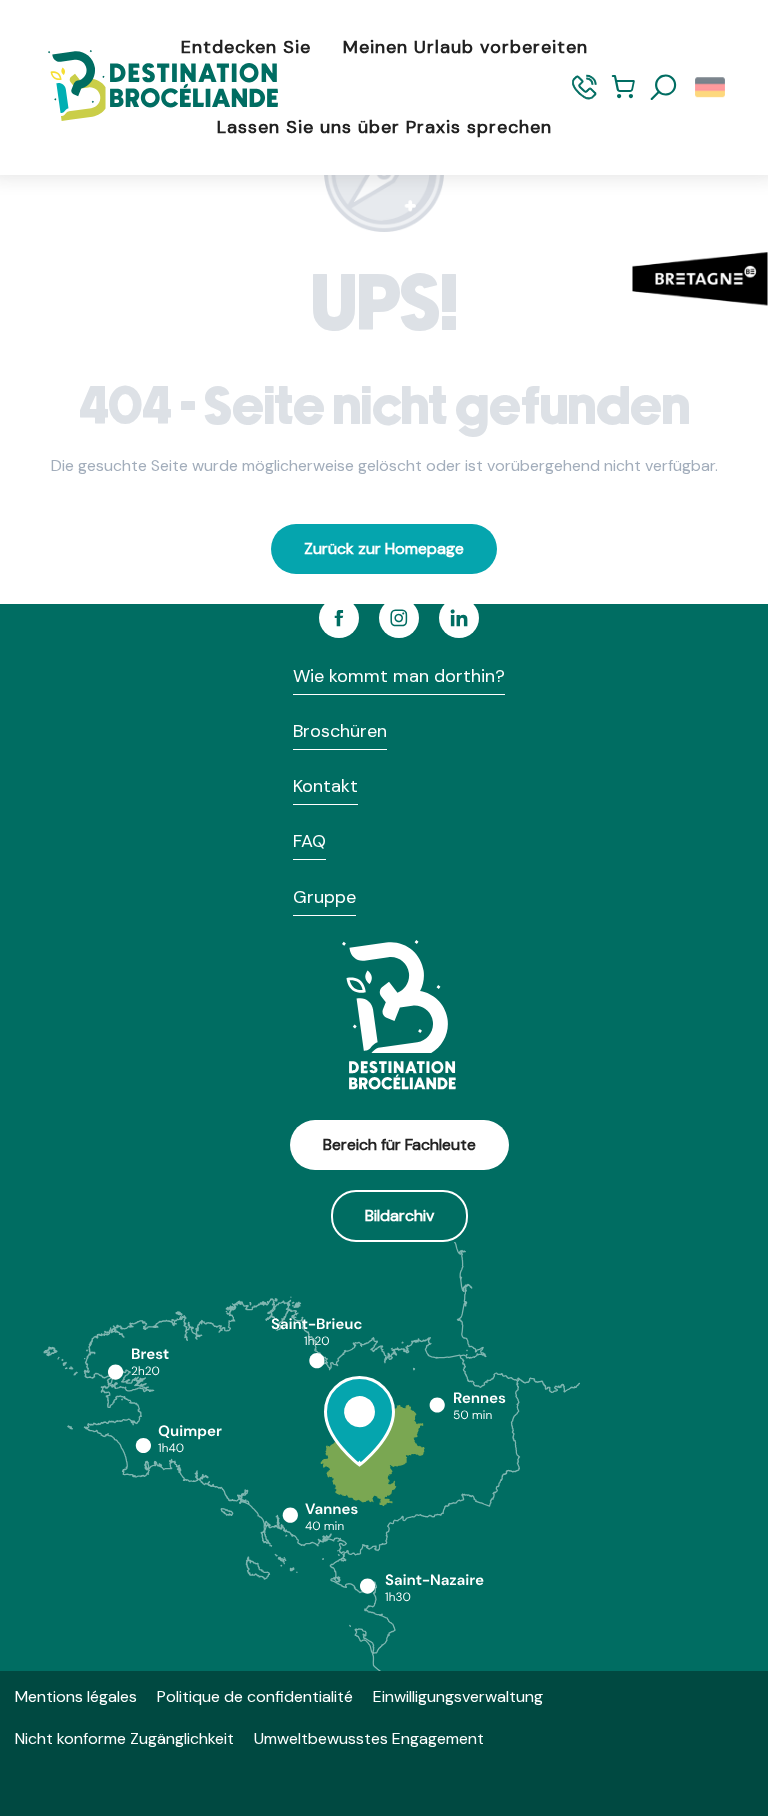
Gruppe (324, 897)
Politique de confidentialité (255, 1696)
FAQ (309, 841)
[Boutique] (623, 95)
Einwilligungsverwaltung (458, 1696)
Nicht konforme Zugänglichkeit (124, 1738)
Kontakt (325, 786)
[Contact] (584, 95)
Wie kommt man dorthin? (399, 676)
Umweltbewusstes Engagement (369, 1738)
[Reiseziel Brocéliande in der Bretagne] (148, 87)
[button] (664, 88)
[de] (711, 88)
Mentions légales (76, 1696)
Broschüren (340, 731)
